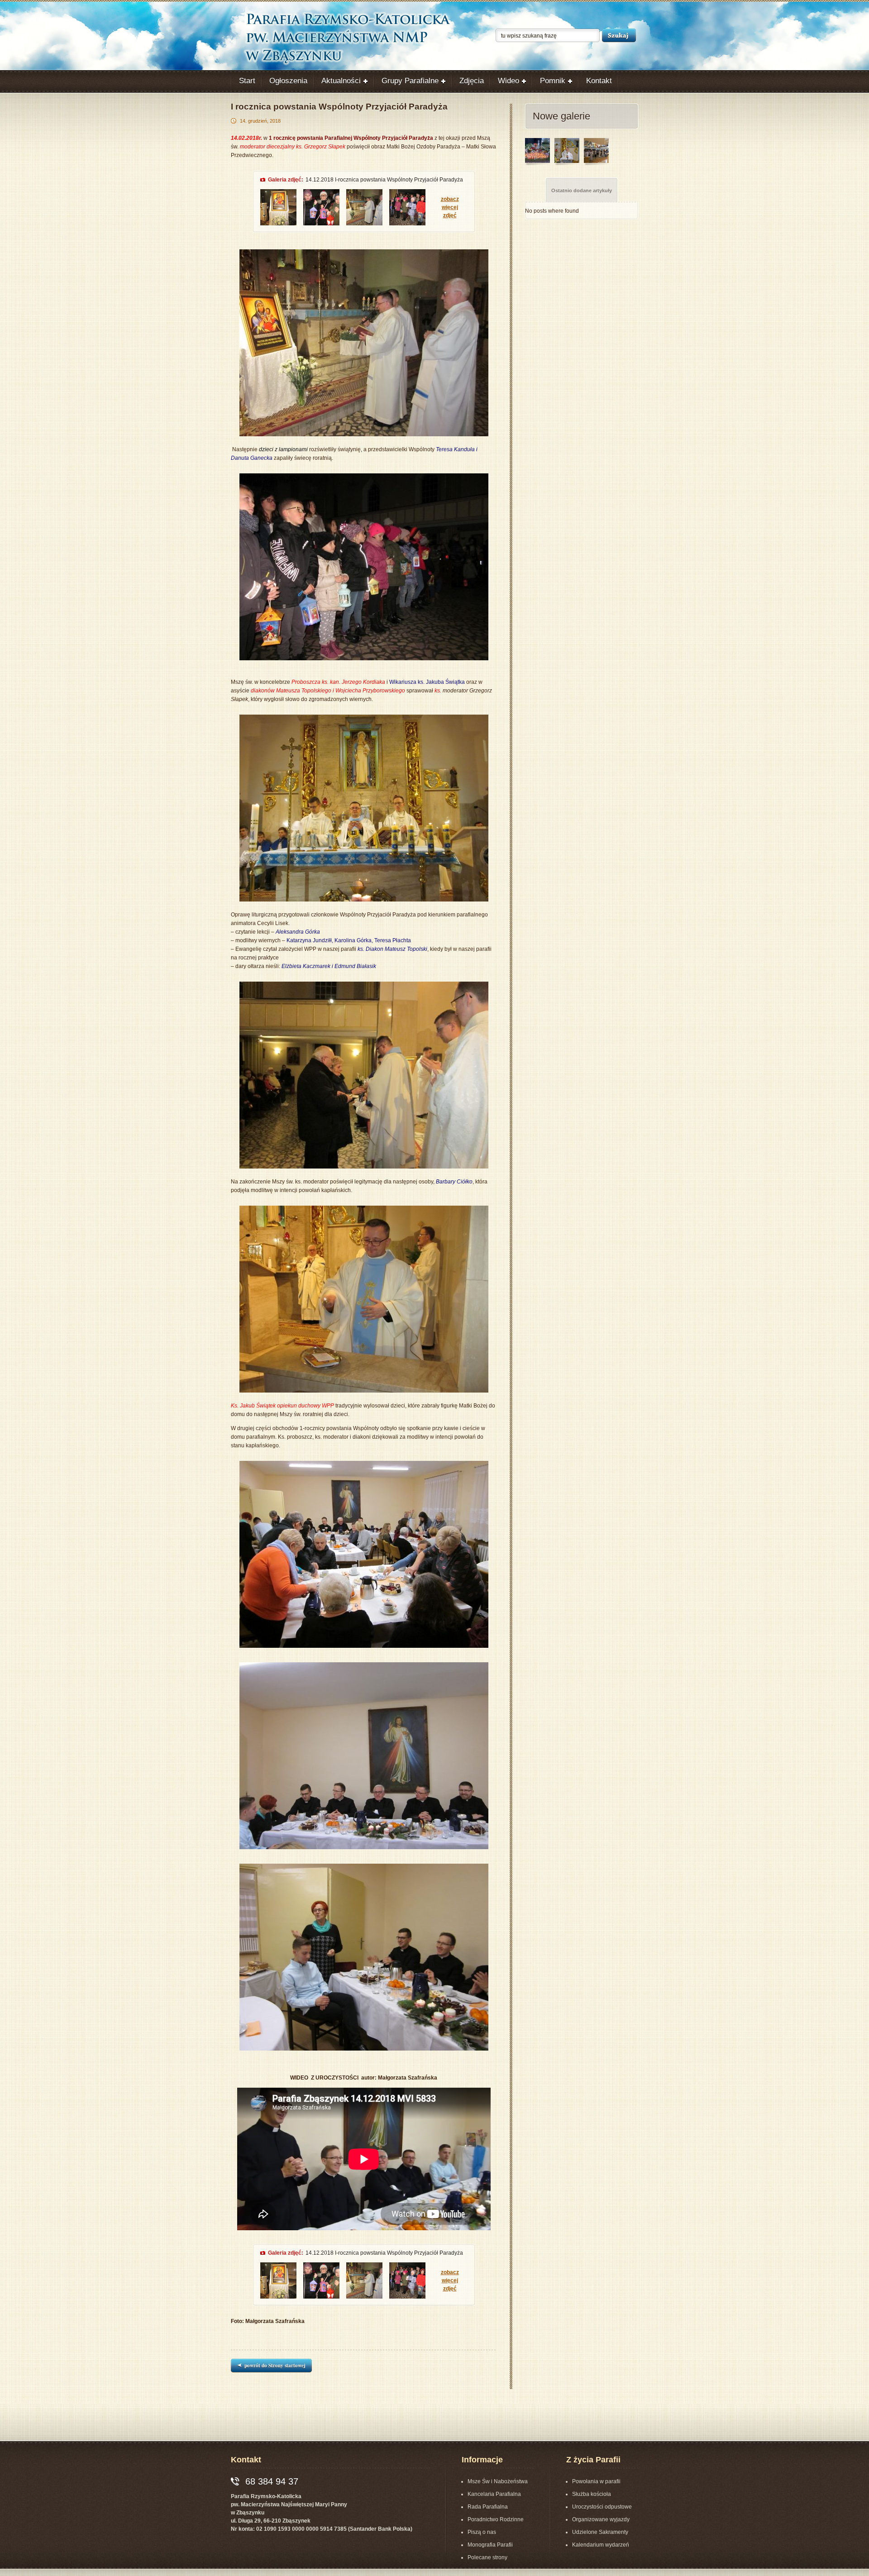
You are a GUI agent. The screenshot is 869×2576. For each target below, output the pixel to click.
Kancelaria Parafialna (494, 2494)
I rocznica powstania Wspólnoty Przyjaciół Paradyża (339, 107)
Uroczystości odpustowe (602, 2507)
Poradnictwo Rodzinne (496, 2519)
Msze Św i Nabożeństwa (498, 2481)
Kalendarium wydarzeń (601, 2545)
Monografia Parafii (490, 2545)
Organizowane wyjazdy (601, 2519)
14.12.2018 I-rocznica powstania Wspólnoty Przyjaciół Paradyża (384, 180)
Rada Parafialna (488, 2507)
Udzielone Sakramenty (600, 2532)
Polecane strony (487, 2557)
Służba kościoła (592, 2494)
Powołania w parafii (596, 2481)
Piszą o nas (482, 2532)
